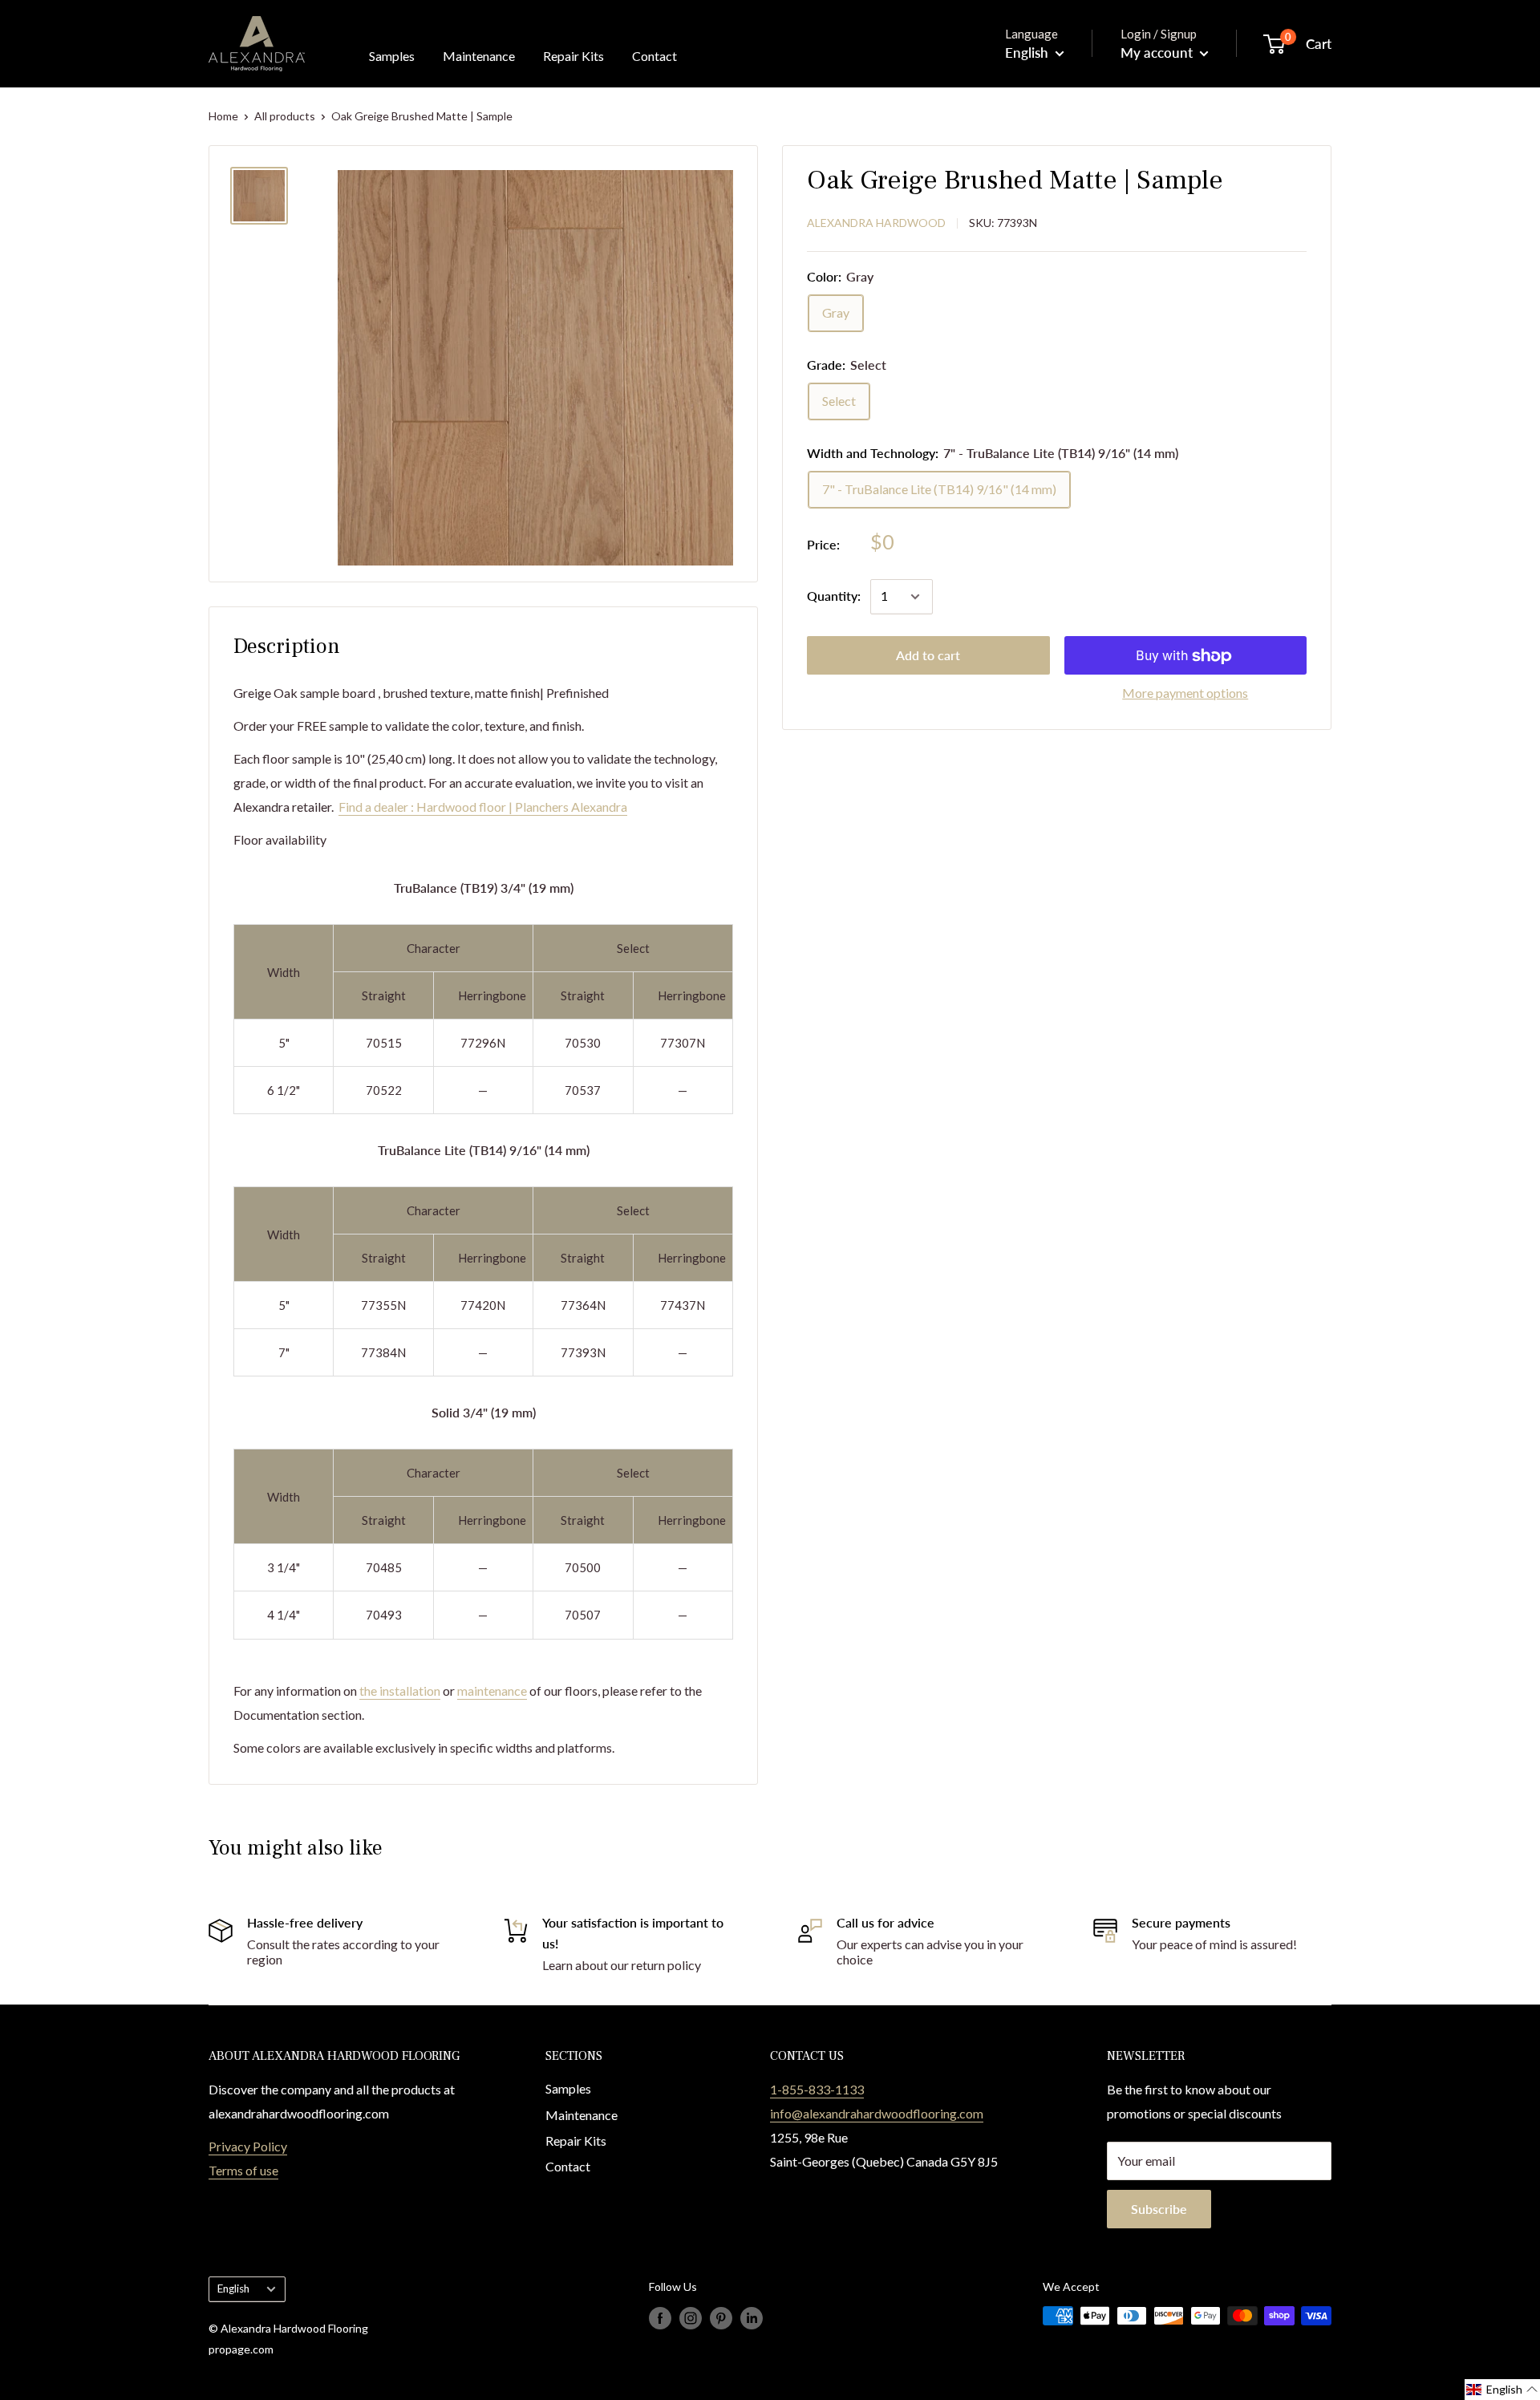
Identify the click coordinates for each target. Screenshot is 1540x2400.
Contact (654, 56)
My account (1158, 53)
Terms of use (243, 2170)
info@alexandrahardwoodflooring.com (877, 2113)
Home (223, 116)
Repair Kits (573, 56)
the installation (400, 1691)
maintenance (492, 1691)
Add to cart (928, 656)
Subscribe (1159, 2209)
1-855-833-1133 (817, 2089)
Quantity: (834, 596)
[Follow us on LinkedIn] (752, 2317)
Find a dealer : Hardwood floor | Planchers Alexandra (483, 807)
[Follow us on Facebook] (660, 2317)
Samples (392, 56)
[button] (1502, 2390)
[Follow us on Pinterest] (721, 2317)
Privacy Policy (248, 2146)
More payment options (1185, 693)
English (233, 2289)
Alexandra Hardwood (876, 223)
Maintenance (479, 56)
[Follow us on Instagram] (691, 2317)
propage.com (241, 2349)
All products (285, 116)
